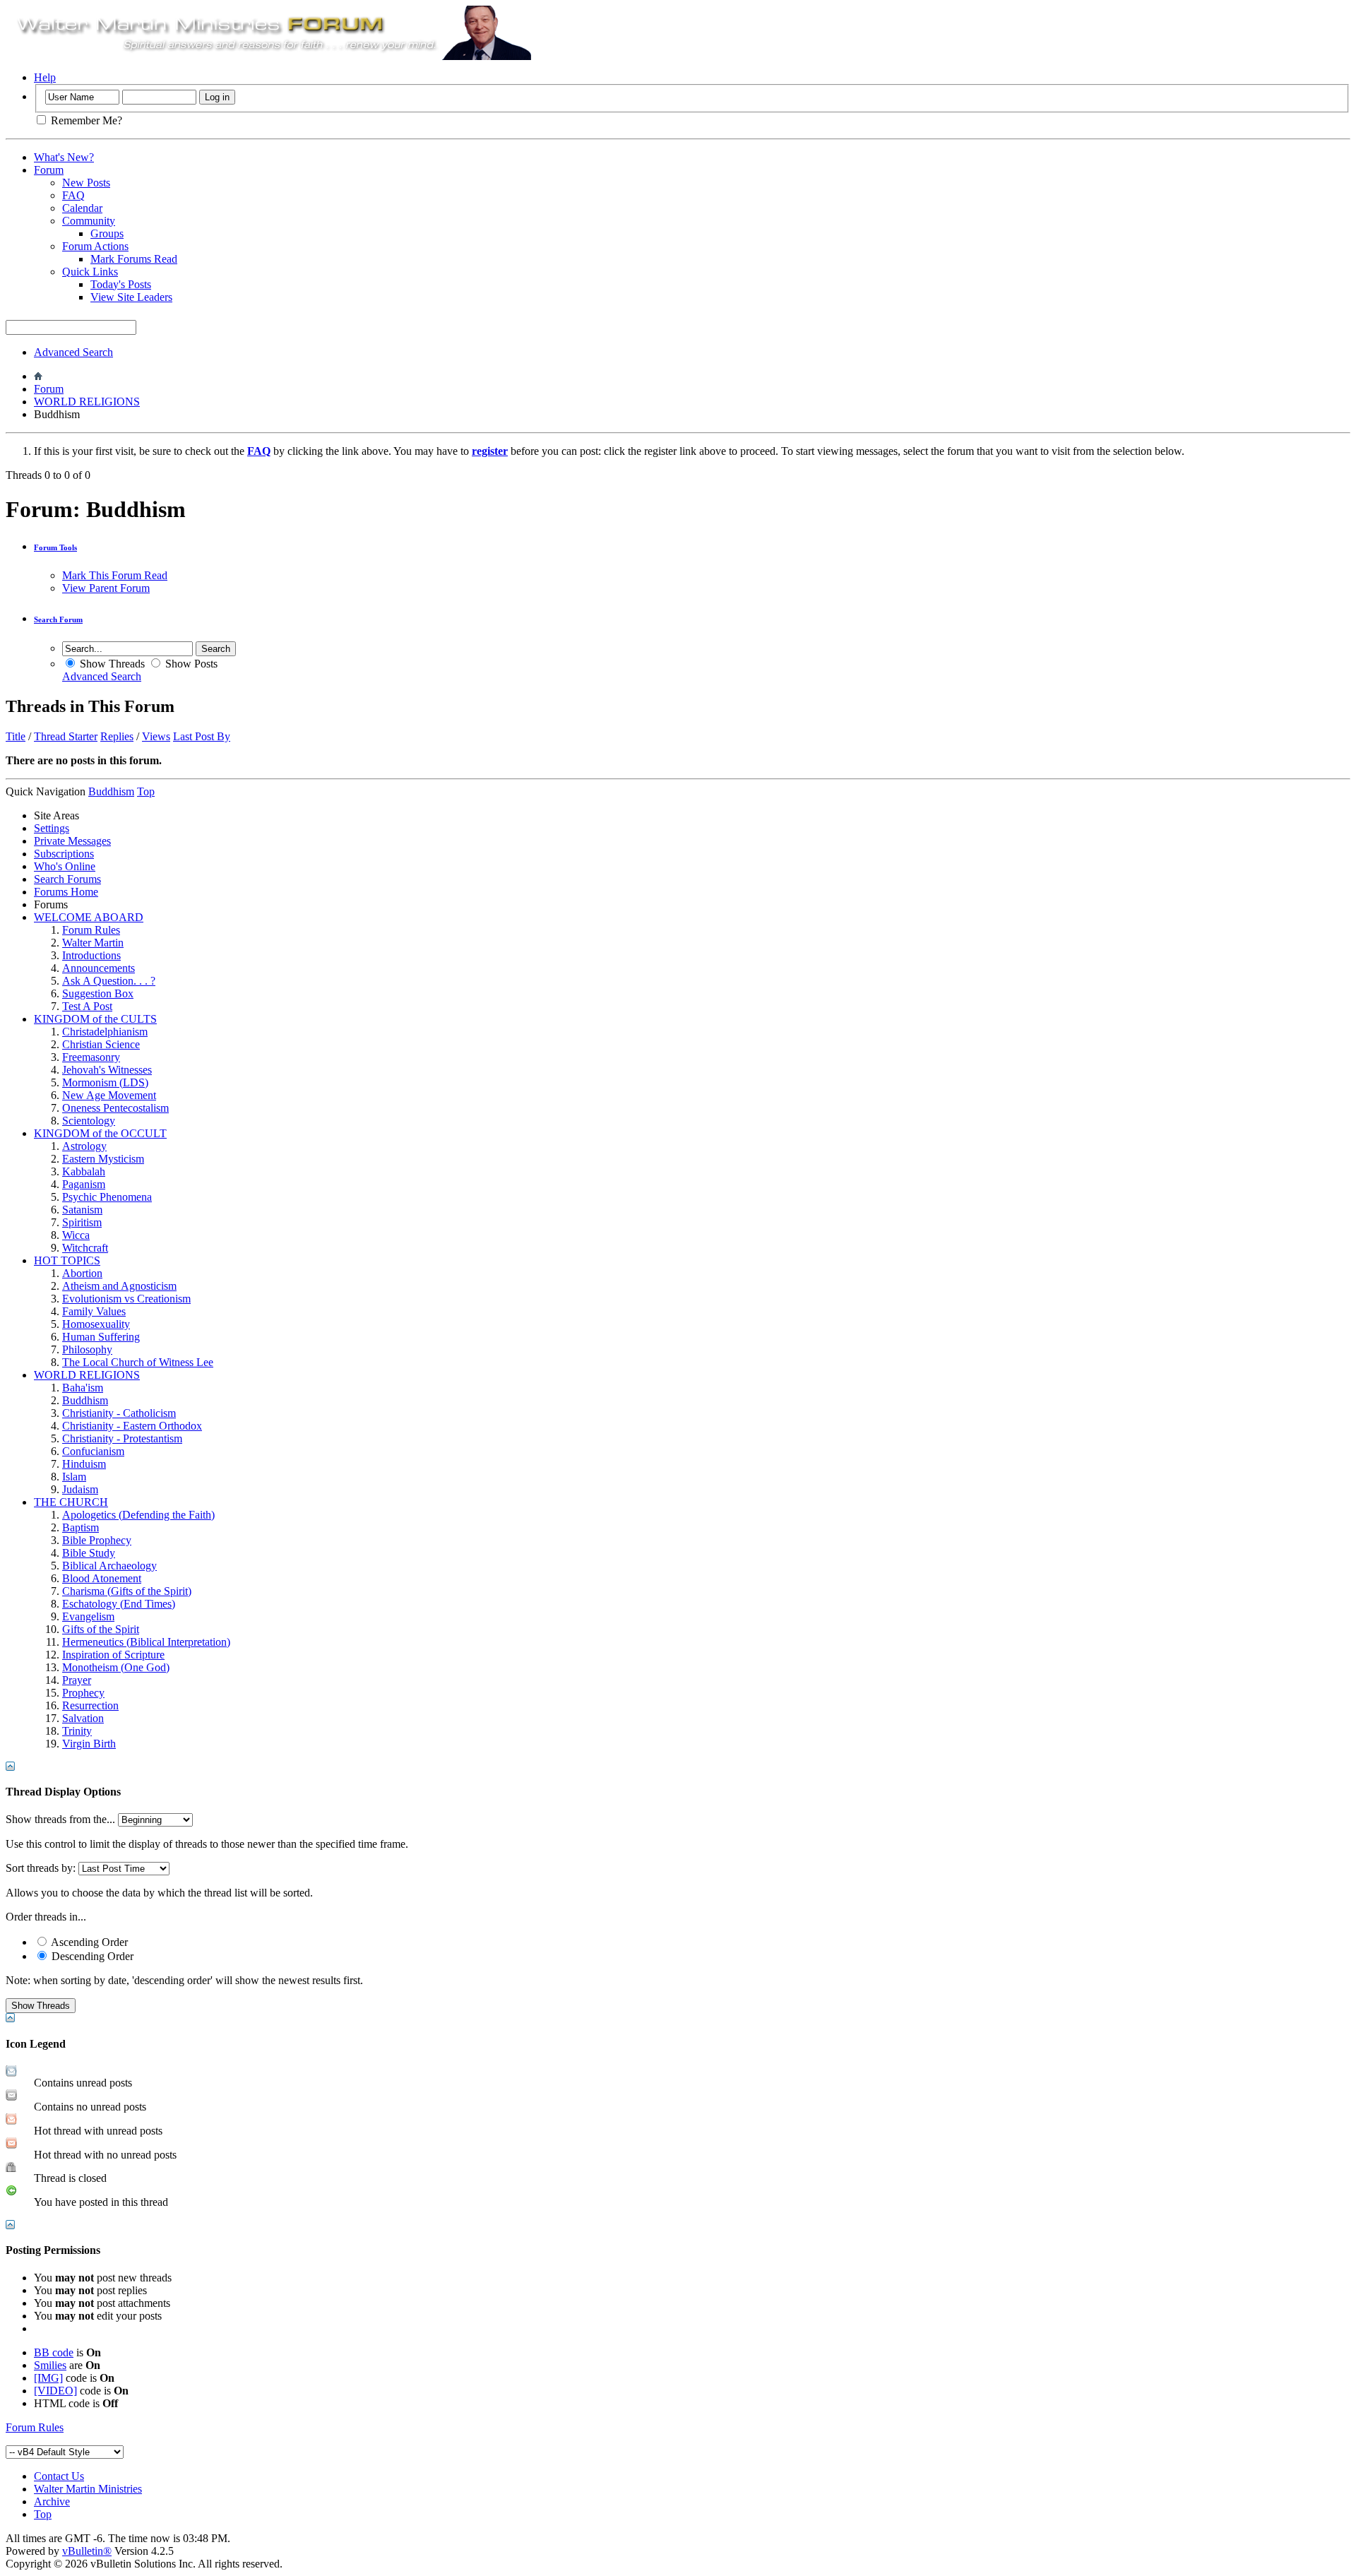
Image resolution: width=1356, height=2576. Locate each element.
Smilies (50, 2365)
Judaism (80, 1489)
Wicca (76, 1235)
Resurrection (90, 1705)
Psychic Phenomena (107, 1197)
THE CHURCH (71, 1502)
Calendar (82, 208)
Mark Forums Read (134, 259)
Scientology (89, 1121)
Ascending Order (88, 1942)
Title (16, 736)
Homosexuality (96, 1324)
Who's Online (65, 866)
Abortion (82, 1273)
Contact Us (59, 2476)
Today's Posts (121, 284)
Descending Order (91, 1956)
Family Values (94, 1311)
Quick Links (90, 272)
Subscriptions (64, 854)
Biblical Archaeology (109, 1566)
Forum (49, 170)
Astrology (84, 1146)
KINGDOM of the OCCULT (100, 1133)
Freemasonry (91, 1057)
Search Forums (67, 879)
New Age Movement (109, 1095)
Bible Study (89, 1553)
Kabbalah (84, 1171)
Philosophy (87, 1349)
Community (89, 221)
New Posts (86, 183)
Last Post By (202, 736)
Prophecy (83, 1693)
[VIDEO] (55, 2391)
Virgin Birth (89, 1744)
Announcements (99, 968)
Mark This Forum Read (115, 575)
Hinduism (84, 1464)
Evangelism (88, 1616)
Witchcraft (85, 1248)
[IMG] (48, 2378)
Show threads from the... (60, 1819)
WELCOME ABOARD (89, 917)
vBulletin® (87, 2551)
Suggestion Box (98, 993)
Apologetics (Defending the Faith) (138, 1515)
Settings (52, 828)
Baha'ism (83, 1388)
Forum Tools (55, 547)
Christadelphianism (105, 1032)
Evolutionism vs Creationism (126, 1299)
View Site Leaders (131, 297)
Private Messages (72, 841)
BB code (54, 2352)
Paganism (84, 1184)
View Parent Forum (106, 588)
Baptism (81, 1527)
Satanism (82, 1210)
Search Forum (58, 619)
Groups (107, 233)
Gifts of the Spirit (101, 1629)
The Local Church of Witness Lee (138, 1362)
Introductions (91, 955)
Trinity (77, 1731)
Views (156, 736)
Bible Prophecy (97, 1540)
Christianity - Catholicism (119, 1413)
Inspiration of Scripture (113, 1655)
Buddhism (85, 1400)
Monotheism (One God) (116, 1667)
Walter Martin (93, 943)
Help (45, 77)
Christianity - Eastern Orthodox (132, 1426)
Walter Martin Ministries (88, 2489)
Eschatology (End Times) (119, 1604)
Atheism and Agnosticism (119, 1286)
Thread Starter (66, 736)
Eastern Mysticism (103, 1159)
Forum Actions (95, 246)
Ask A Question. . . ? (109, 981)
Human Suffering (101, 1337)
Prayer (77, 1680)
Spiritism (82, 1222)
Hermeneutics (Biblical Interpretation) (146, 1642)
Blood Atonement (102, 1578)
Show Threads (111, 664)
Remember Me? (85, 120)
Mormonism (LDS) (105, 1082)
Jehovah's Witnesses (107, 1070)
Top (146, 791)
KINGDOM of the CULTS (95, 1019)
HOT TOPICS (67, 1260)
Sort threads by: (41, 1868)
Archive (52, 2501)
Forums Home (66, 892)
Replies (117, 736)
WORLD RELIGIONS (87, 402)
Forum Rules (91, 930)
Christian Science (101, 1044)
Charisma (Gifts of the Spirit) (127, 1591)
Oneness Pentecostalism (115, 1108)
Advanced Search (73, 352)
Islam (74, 1477)
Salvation (83, 1718)
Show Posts (190, 664)
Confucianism (93, 1451)
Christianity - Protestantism (122, 1438)
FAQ (73, 195)
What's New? (64, 157)
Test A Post (87, 1006)
